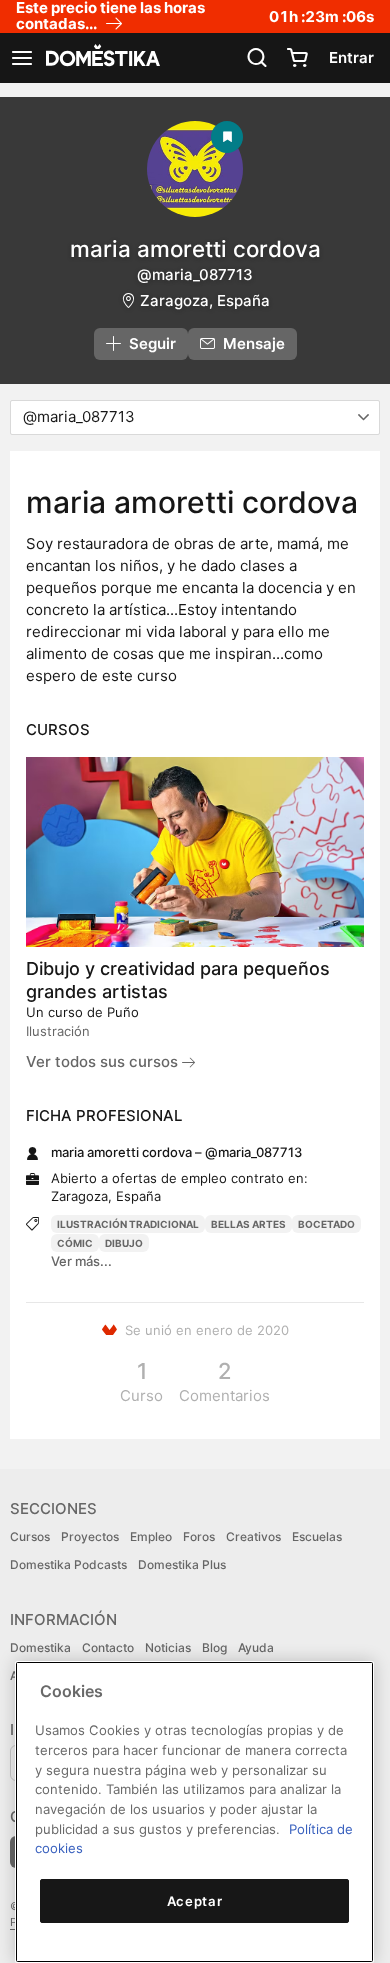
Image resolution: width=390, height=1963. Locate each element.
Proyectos (90, 1536)
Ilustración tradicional (128, 1224)
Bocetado (326, 1224)
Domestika (40, 1647)
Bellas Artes (248, 1224)
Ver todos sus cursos (104, 1061)
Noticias (168, 1647)
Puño (123, 1012)
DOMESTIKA (101, 58)
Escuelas (317, 1536)
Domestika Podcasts (68, 1564)
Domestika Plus (182, 1564)
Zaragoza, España (205, 300)
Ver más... (81, 1261)
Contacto (108, 1647)
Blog (214, 1647)
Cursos (30, 1536)
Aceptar (195, 1901)
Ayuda (256, 1647)
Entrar (351, 57)
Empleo (151, 1536)
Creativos (253, 1536)
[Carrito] (297, 58)
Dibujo (124, 1243)
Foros (199, 1536)
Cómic (75, 1243)
